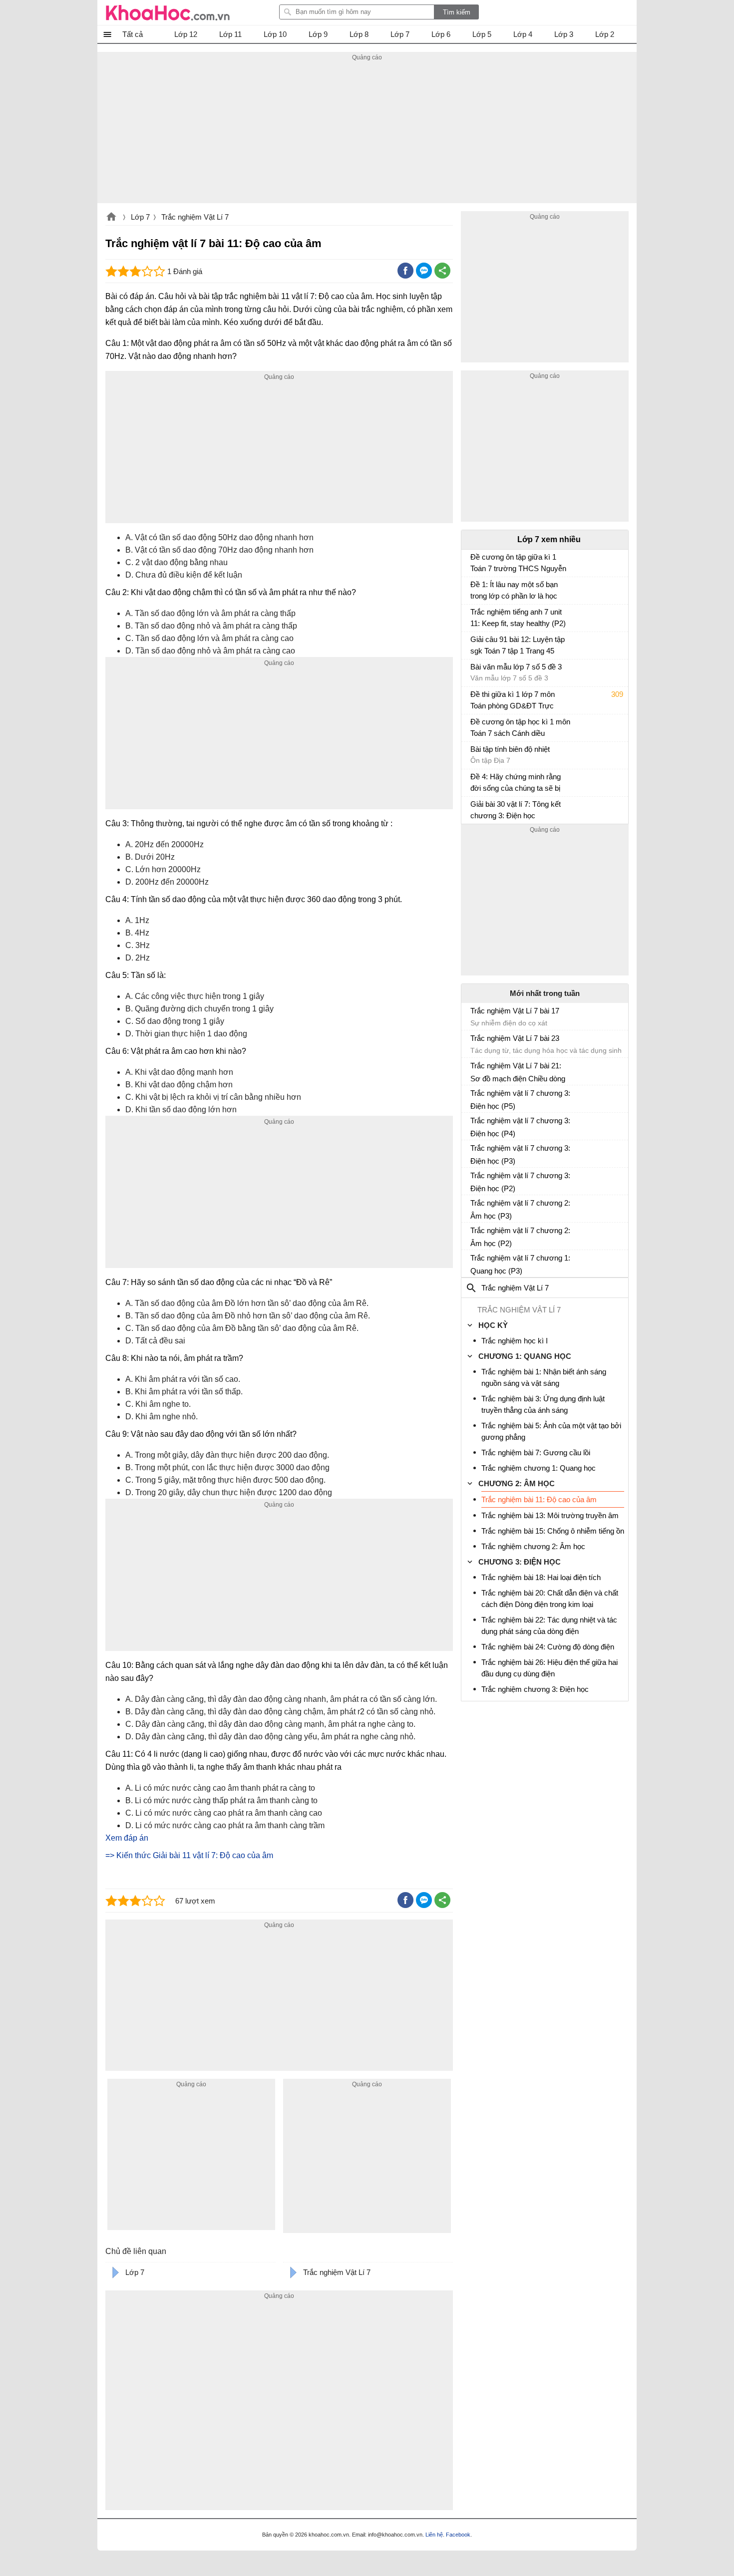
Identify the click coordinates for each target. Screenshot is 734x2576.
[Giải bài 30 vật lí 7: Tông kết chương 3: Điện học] (474, 809)
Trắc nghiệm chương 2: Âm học (533, 1546)
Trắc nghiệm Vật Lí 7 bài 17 (515, 1011)
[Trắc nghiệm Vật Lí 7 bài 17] (474, 1015)
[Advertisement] (367, 133)
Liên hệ (434, 2535)
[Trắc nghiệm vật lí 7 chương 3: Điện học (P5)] (474, 1097)
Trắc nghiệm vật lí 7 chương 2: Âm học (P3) (520, 1209)
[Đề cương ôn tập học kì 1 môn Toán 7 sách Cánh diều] (474, 726)
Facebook (458, 2535)
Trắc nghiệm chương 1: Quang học (539, 1468)
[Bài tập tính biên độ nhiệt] (474, 754)
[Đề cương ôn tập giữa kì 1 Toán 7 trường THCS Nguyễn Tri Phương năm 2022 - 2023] (474, 562)
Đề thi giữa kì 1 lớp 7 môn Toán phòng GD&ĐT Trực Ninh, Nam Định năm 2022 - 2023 (516, 701)
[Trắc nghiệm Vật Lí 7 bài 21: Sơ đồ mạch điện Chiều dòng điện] (474, 1070)
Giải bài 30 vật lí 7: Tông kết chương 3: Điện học (516, 810)
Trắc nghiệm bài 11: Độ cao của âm (539, 1499)
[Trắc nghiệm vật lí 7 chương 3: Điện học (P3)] (474, 1152)
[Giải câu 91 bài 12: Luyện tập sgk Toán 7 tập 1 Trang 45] (474, 644)
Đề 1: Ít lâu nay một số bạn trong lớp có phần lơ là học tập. (514, 591)
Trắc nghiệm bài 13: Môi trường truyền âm (550, 1515)
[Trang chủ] (168, 12)
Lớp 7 (140, 217)
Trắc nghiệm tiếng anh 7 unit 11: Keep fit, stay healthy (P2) (518, 618)
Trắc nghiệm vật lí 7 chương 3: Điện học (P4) (520, 1127)
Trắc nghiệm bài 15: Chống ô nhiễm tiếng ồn (553, 1531)
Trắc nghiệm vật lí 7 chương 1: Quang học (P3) (520, 1264)
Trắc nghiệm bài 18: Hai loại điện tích (541, 1577)
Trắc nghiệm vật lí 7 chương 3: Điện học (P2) (520, 1182)
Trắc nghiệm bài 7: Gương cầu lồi (536, 1452)
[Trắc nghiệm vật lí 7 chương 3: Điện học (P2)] (474, 1180)
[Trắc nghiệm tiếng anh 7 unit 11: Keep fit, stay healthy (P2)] (474, 617)
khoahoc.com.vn (111, 218)
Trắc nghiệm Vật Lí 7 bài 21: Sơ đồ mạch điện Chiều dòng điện (518, 1072)
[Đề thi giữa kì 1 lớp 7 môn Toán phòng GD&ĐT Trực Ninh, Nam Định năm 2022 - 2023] (474, 699)
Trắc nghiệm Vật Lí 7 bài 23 (515, 1038)
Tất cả (133, 34)
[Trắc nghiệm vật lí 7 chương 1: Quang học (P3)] (474, 1262)
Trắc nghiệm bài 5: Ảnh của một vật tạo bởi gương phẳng (551, 1431)
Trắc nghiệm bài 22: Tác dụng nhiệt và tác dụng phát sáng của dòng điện (549, 1625)
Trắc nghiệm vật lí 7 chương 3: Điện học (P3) (520, 1154)
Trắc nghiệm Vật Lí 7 (195, 217)
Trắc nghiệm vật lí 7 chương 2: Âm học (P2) (520, 1237)
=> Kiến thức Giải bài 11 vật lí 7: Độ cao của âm (189, 1855)
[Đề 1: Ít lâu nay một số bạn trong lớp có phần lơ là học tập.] (474, 589)
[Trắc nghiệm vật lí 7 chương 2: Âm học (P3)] (474, 1207)
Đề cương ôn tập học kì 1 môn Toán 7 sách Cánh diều (520, 727)
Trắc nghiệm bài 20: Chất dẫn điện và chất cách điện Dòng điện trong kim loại (550, 1599)
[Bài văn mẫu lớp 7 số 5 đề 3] (474, 671)
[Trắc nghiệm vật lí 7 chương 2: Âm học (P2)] (474, 1235)
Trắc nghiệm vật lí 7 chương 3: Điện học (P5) (520, 1100)
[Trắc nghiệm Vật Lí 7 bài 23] (474, 1042)
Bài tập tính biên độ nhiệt (510, 749)
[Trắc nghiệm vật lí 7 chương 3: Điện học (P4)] (474, 1125)
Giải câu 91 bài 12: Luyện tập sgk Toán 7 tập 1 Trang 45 (518, 645)
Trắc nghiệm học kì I (515, 1341)
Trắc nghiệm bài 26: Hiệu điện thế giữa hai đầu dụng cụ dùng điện (550, 1668)
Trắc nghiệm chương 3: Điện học (535, 1689)
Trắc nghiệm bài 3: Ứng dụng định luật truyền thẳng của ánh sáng (543, 1404)
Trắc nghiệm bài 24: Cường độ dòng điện (548, 1647)
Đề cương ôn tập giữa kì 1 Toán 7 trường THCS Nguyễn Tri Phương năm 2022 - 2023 (518, 564)
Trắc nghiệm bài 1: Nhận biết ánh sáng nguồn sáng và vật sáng (544, 1377)
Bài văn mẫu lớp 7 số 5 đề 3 (516, 667)
